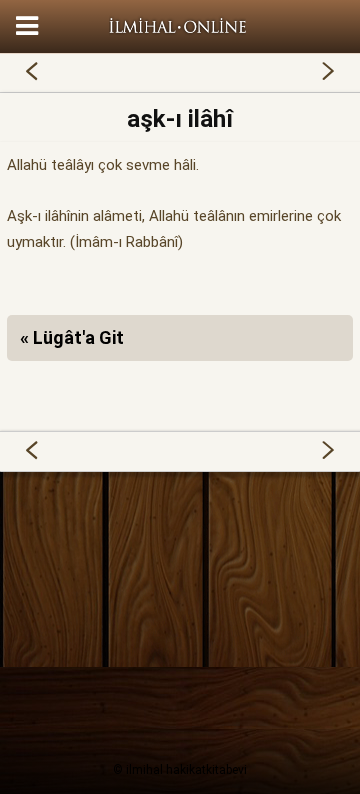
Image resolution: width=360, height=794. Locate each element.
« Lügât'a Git (72, 337)
